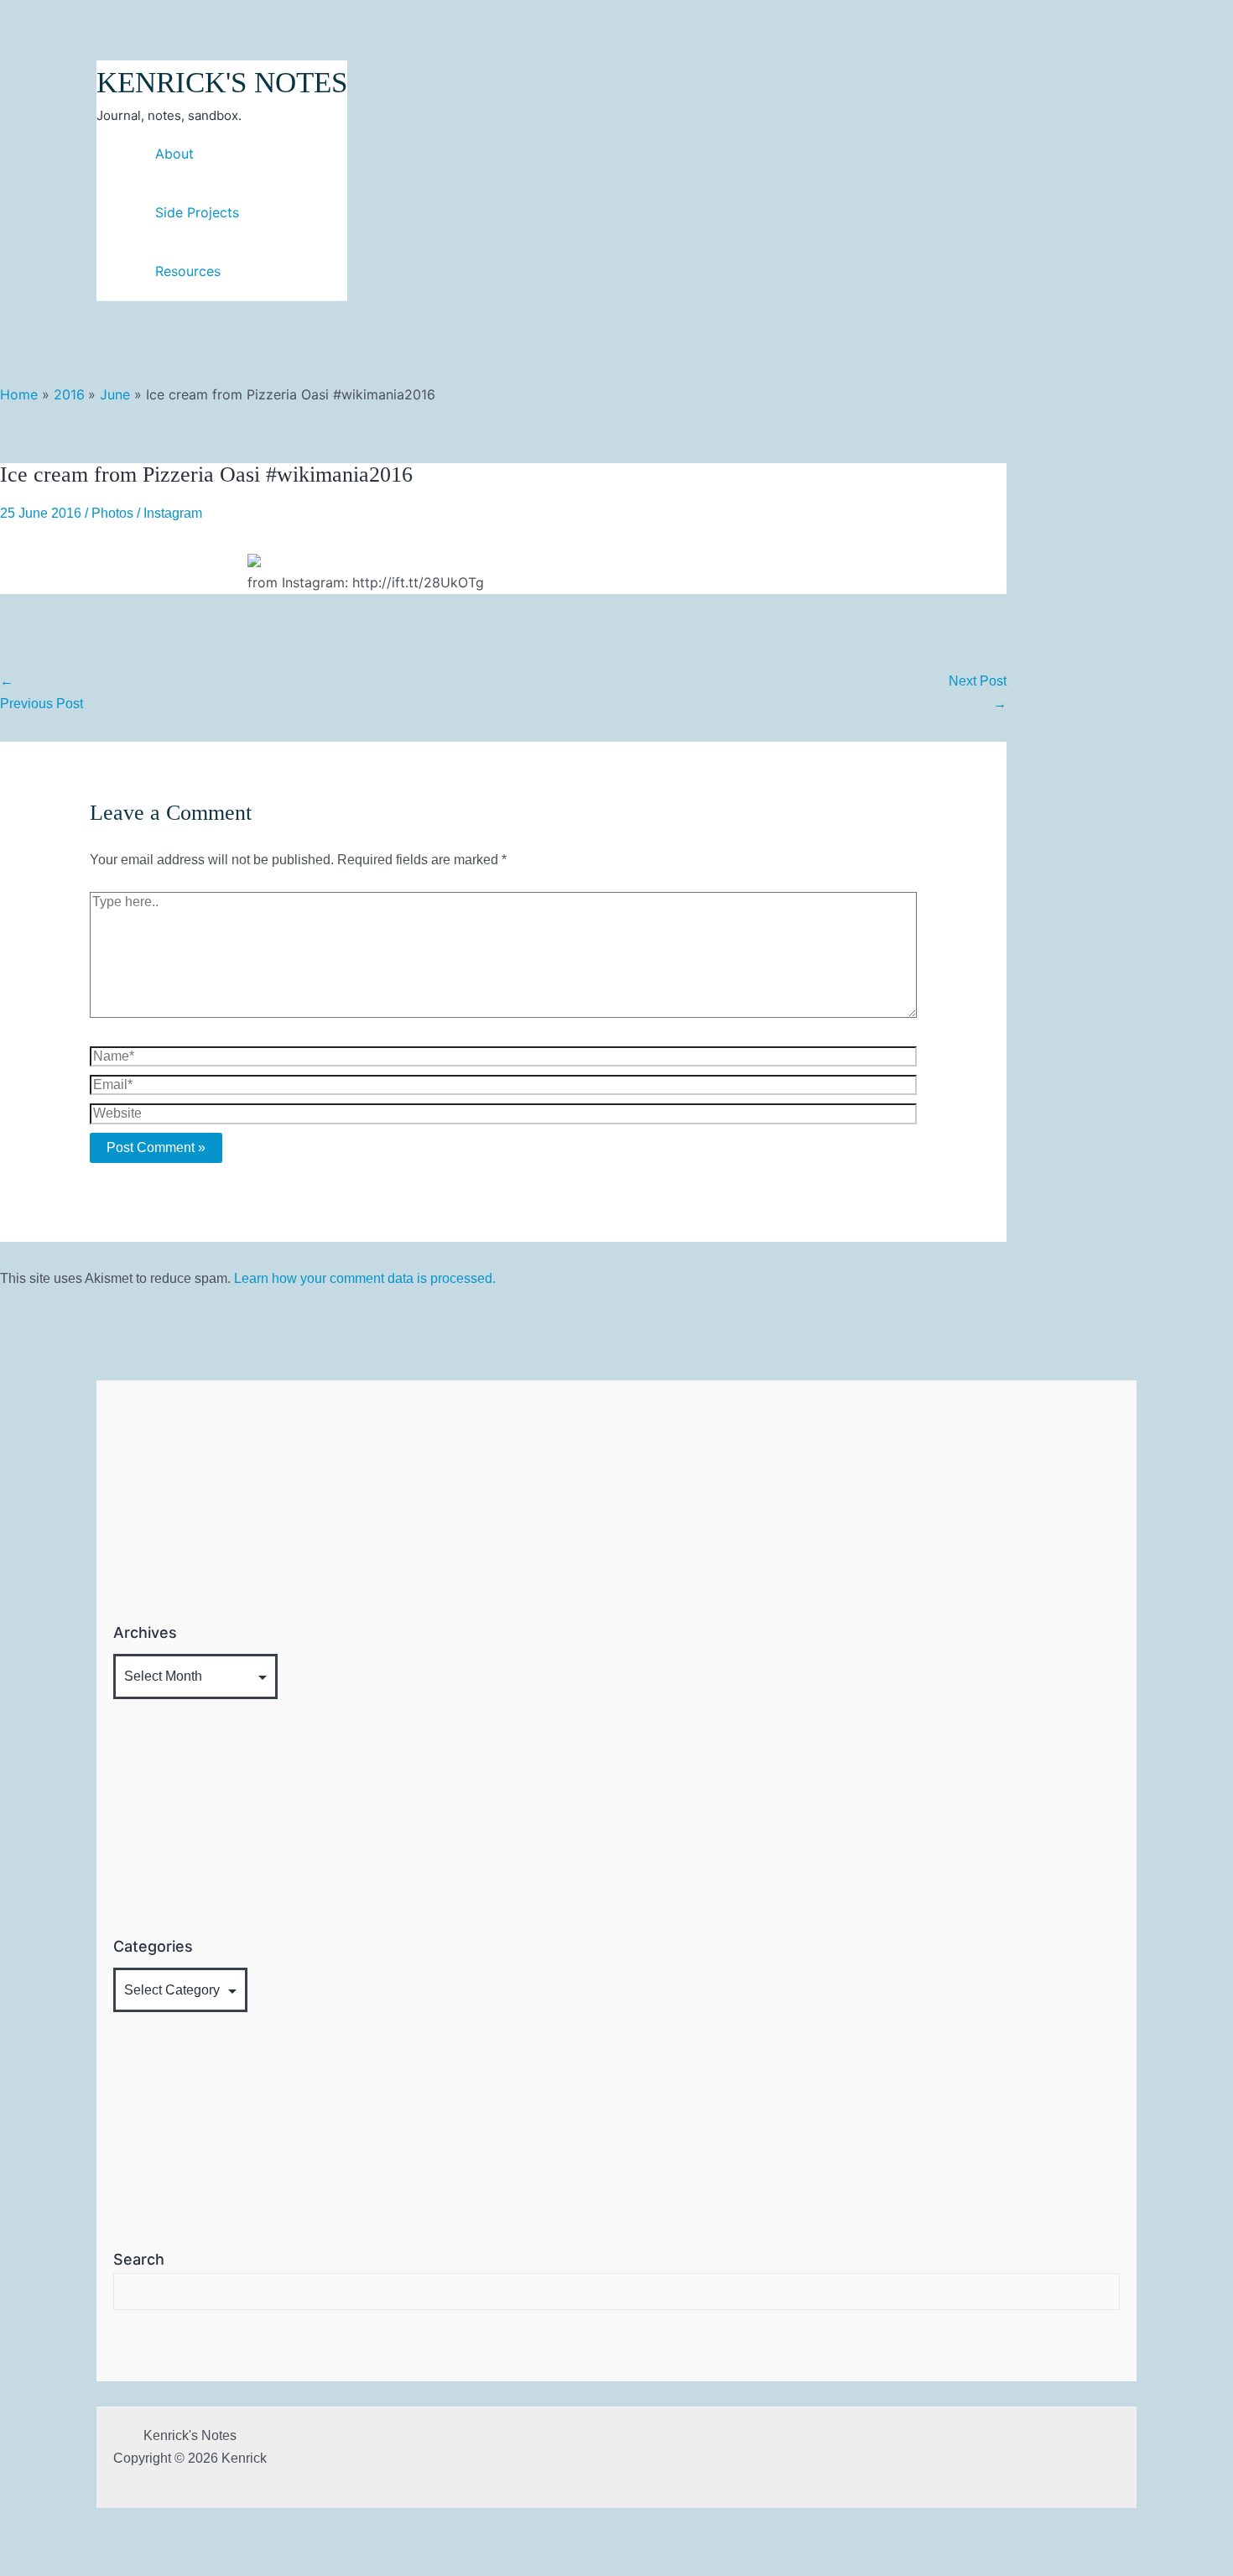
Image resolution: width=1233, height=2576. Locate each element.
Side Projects (197, 212)
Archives (145, 1632)
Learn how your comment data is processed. (365, 1278)
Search (139, 2259)
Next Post (978, 692)
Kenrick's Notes (222, 83)
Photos (112, 513)
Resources (188, 271)
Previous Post (42, 692)
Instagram (173, 513)
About (174, 154)
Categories (153, 1946)
